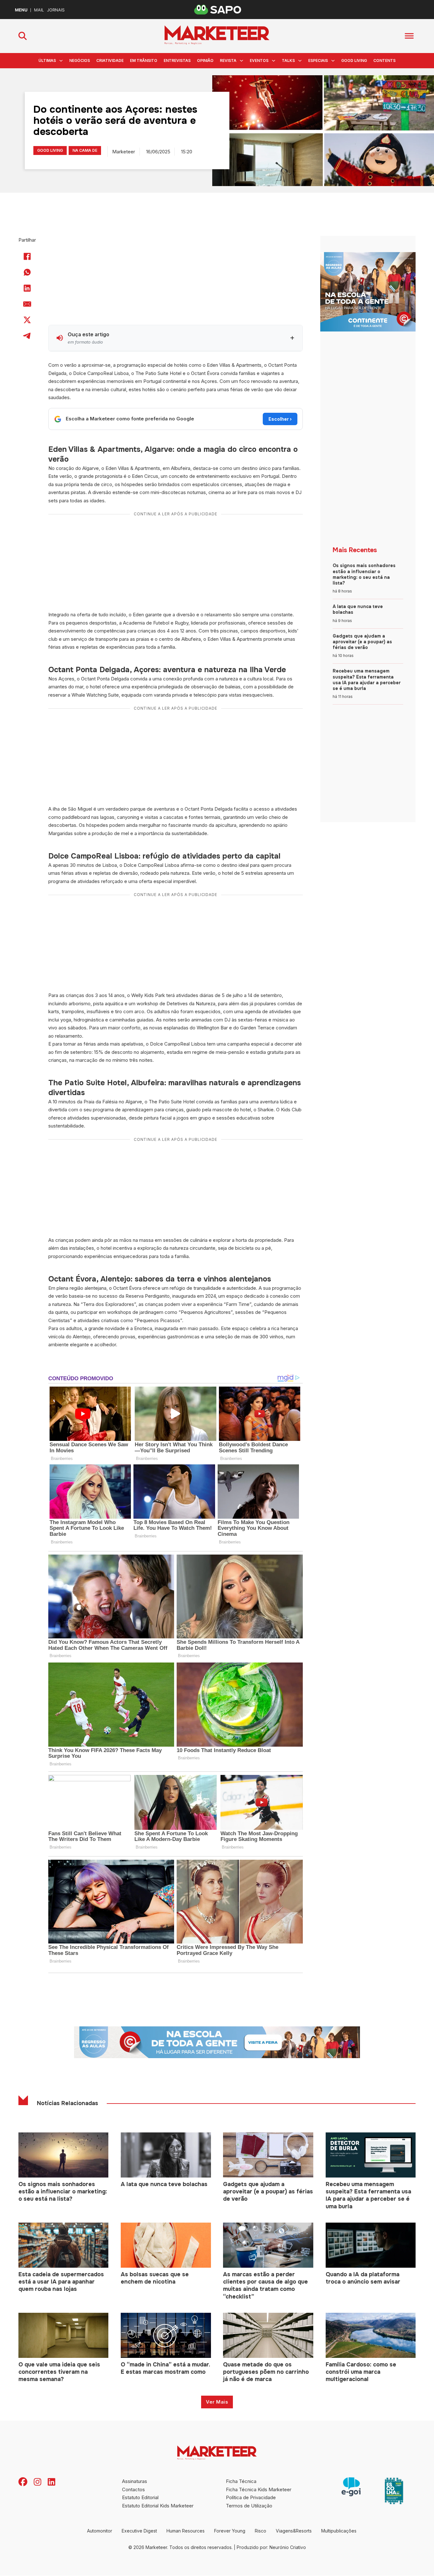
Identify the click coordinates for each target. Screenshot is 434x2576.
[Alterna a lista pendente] (61, 61)
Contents (384, 60)
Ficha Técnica (241, 2481)
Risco (261, 2531)
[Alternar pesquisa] (23, 36)
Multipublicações (339, 2531)
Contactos (133, 2489)
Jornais (56, 10)
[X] (27, 320)
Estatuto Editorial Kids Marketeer (158, 2506)
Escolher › (280, 419)
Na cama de (85, 150)
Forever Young (230, 2531)
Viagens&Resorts (294, 2531)
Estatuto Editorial (140, 2497)
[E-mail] (27, 304)
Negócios (80, 60)
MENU (21, 10)
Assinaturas (135, 2481)
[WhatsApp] (27, 272)
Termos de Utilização (249, 2506)
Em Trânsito (144, 60)
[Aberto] (409, 36)
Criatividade (110, 60)
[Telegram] (27, 336)
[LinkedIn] (27, 288)
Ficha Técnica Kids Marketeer (259, 2489)
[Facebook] (27, 257)
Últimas (47, 60)
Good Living (354, 60)
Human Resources (186, 2531)
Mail (39, 10)
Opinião (205, 60)
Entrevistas (177, 60)
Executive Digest (139, 2531)
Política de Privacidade (251, 2497)
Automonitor (100, 2531)
